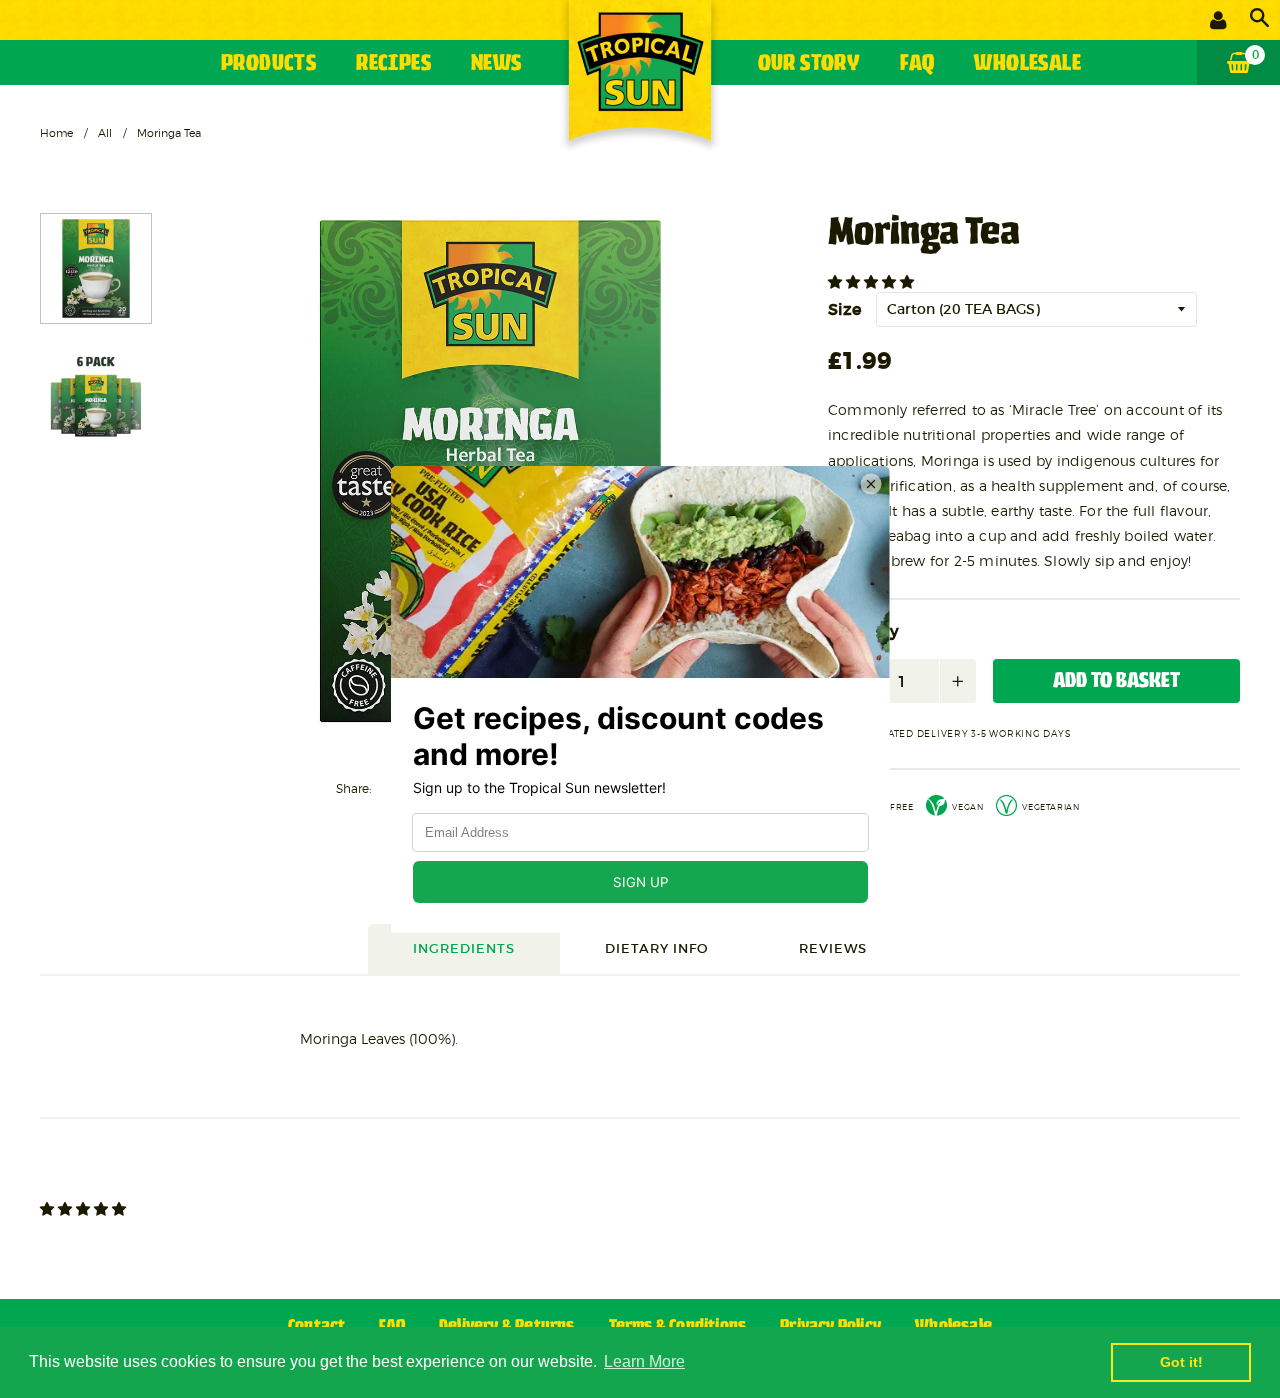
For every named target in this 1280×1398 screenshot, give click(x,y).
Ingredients (464, 948)
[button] (873, 282)
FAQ (917, 64)
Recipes (393, 64)
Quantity (863, 632)
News (496, 64)
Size (844, 309)
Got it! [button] (1181, 1362)
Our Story (809, 64)
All (105, 133)
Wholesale (1027, 64)
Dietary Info (657, 948)
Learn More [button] (644, 1361)
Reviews (833, 948)
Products (268, 64)
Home (56, 133)
